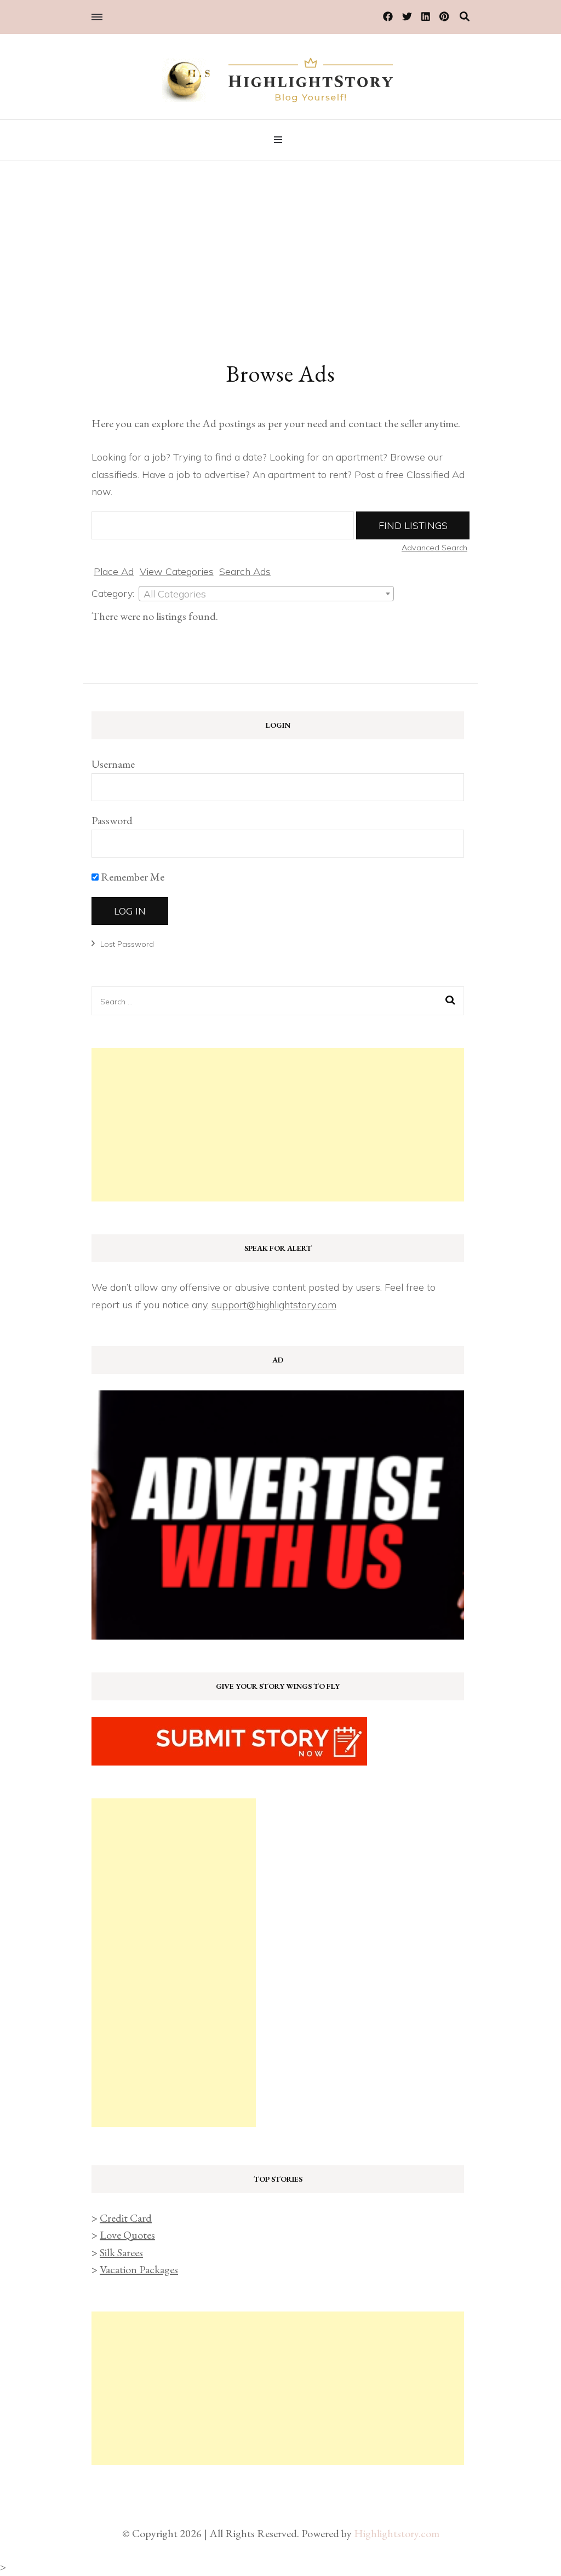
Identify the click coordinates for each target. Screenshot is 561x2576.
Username (113, 764)
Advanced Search (434, 548)
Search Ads (245, 571)
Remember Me (131, 877)
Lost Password (127, 944)
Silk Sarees (121, 2252)
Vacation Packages (139, 2269)
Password (112, 820)
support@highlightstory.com (274, 1305)
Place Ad (114, 571)
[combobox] (266, 594)
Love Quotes (127, 2235)
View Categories (177, 571)
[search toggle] (465, 17)
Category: (113, 593)
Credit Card (126, 2218)
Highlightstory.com (397, 2533)
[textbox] (266, 594)
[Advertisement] (280, 243)
